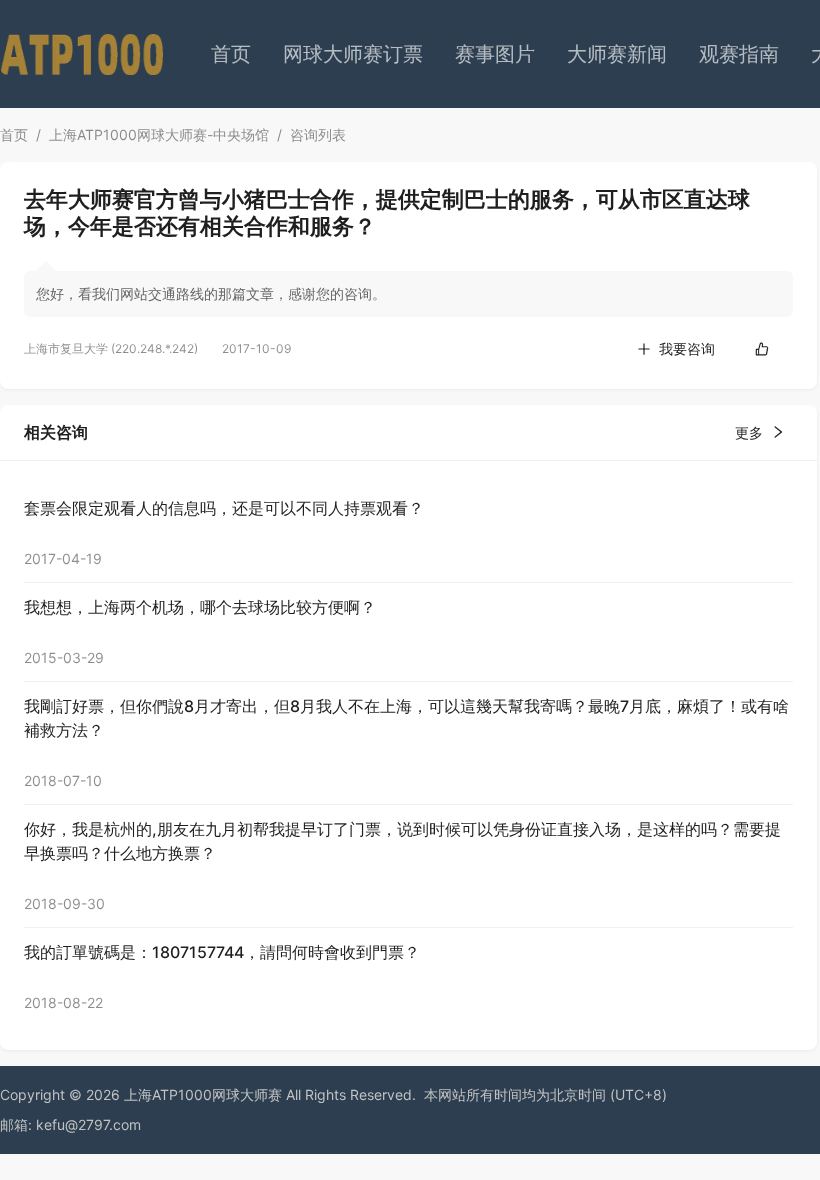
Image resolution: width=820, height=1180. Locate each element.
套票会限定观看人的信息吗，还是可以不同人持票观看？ (224, 508)
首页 (231, 54)
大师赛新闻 (617, 54)
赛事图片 (495, 54)
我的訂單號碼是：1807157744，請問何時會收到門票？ (222, 952)
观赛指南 (739, 54)
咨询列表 (318, 134)
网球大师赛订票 (353, 54)
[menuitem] (231, 54)
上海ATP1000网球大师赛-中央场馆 (159, 134)
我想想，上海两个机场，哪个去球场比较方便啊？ (200, 607)
